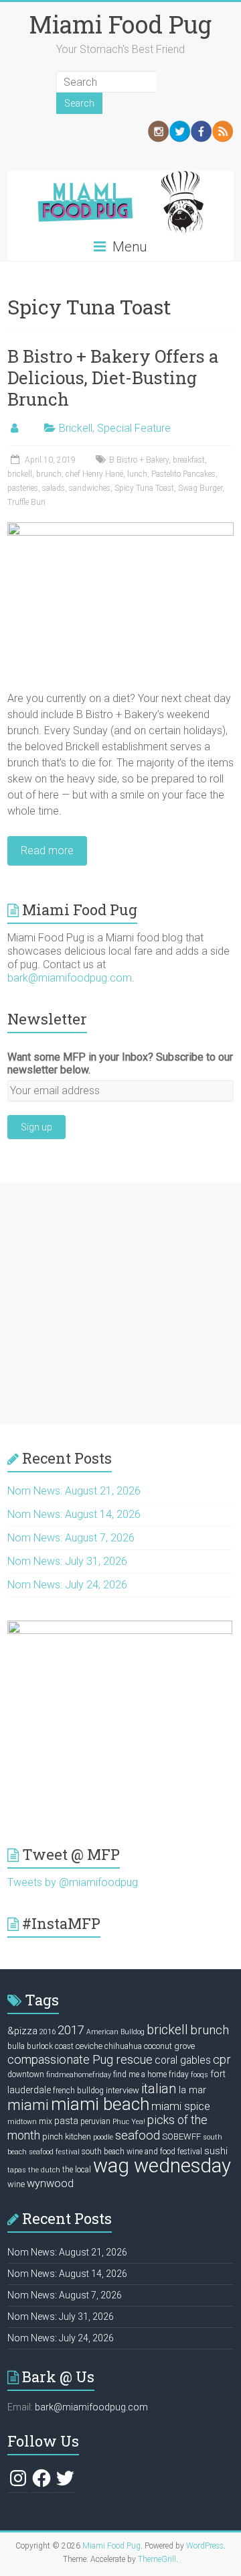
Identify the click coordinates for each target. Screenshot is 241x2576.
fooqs (199, 2075)
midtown (22, 2122)
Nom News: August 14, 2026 (74, 1514)
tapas (17, 2170)
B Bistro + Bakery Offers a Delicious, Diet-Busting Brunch (113, 377)
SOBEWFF (181, 2136)
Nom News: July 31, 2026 (67, 1561)
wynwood (50, 2183)
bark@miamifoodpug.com (70, 978)
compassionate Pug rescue (80, 2059)
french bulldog (78, 2091)
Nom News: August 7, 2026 (71, 1538)
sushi (216, 2151)
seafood (138, 2135)
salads (54, 488)
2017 (71, 2030)
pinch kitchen (67, 2136)
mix (46, 2121)
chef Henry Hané (94, 474)
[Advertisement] (120, 1303)
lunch (137, 474)
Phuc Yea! (129, 2122)
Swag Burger (200, 488)
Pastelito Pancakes (183, 474)
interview (123, 2090)
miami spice (181, 2106)
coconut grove (169, 2046)
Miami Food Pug (120, 24)
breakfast (189, 460)
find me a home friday (151, 2074)
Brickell (76, 428)
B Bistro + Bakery (139, 460)
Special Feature (134, 428)
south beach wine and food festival (142, 2152)
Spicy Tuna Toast (144, 488)
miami (28, 2105)
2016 (48, 2032)
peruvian (95, 2121)
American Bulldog (115, 2032)
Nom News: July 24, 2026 (67, 1585)
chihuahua (123, 2046)
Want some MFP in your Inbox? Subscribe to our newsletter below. (120, 1063)
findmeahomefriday (79, 2075)
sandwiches (90, 488)
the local (77, 2170)
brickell (20, 474)
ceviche (89, 2046)
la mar (192, 2090)
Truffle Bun (26, 502)
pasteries (23, 488)
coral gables (183, 2060)
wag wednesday (162, 2166)
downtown (26, 2074)
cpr (222, 2059)
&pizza (22, 2031)
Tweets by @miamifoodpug (73, 1882)
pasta (66, 2121)
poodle (103, 2137)
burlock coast (50, 2046)
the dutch (44, 2170)
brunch (49, 474)
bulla (16, 2046)
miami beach (100, 2104)
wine (16, 2184)
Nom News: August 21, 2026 (74, 1491)
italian (159, 2089)
